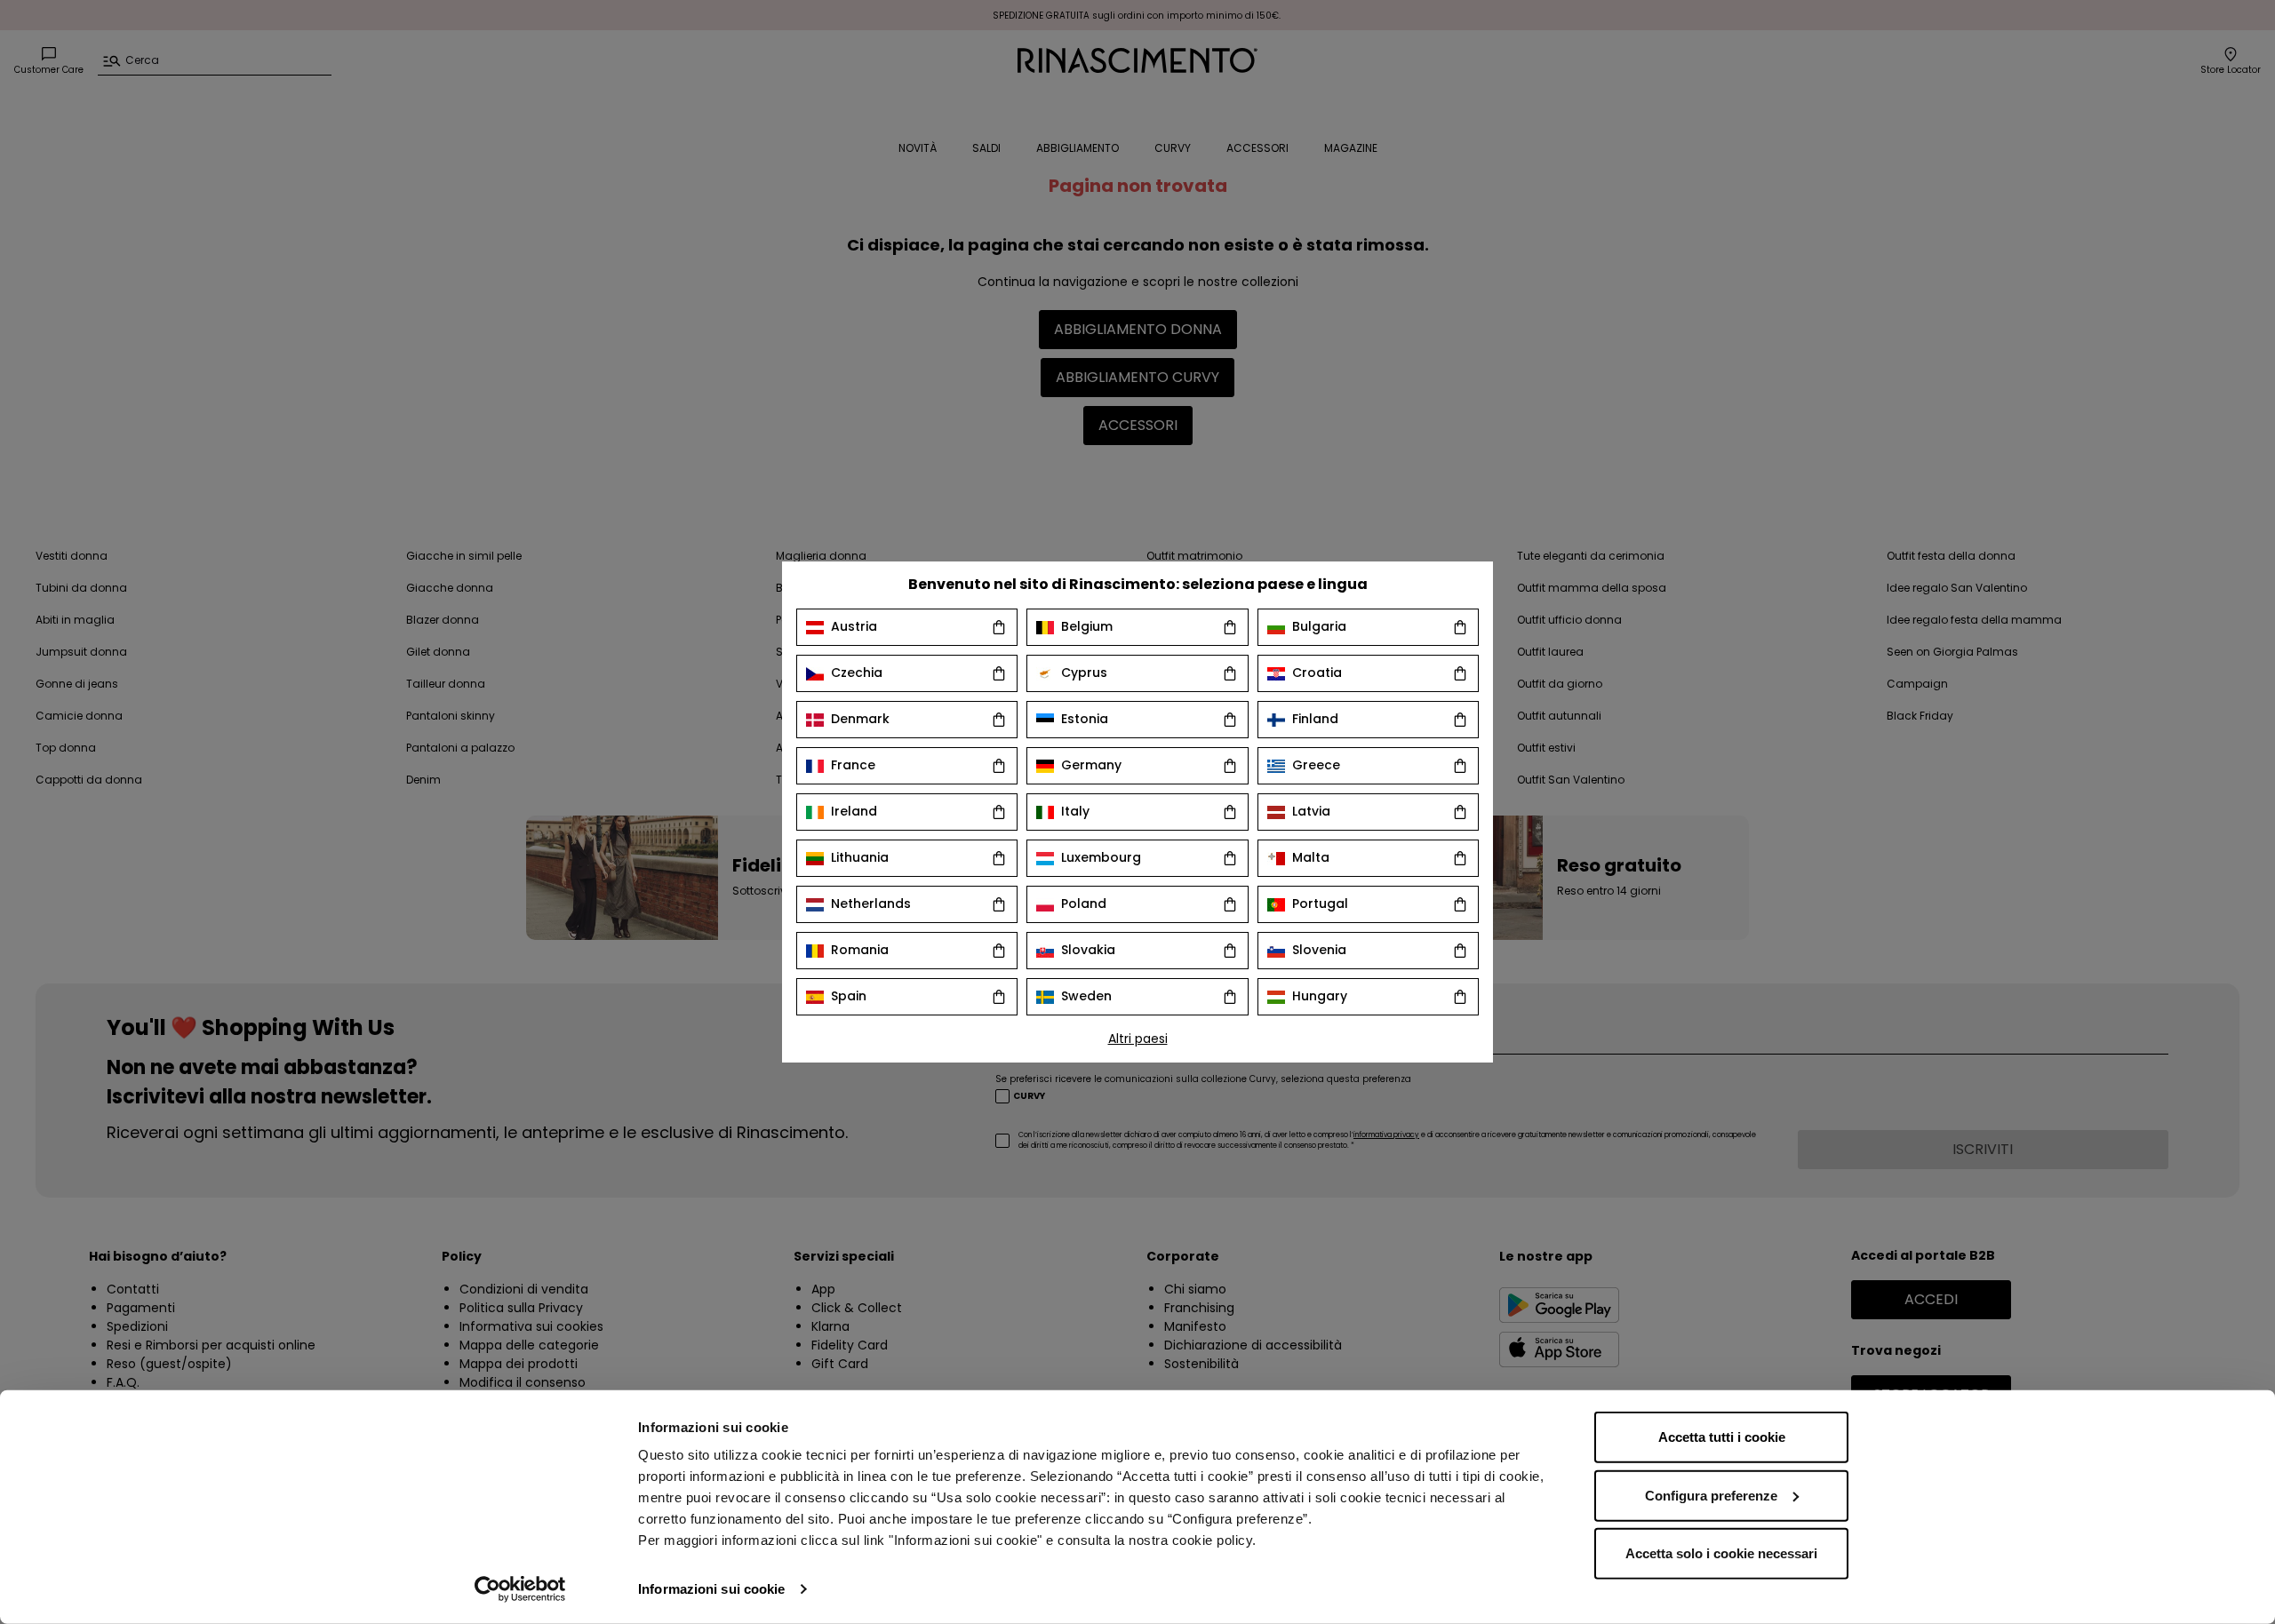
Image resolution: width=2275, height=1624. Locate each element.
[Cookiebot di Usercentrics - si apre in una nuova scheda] (520, 1589)
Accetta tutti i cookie (1722, 1437)
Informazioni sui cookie (711, 1589)
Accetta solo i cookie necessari (1721, 1553)
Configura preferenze (1711, 1495)
